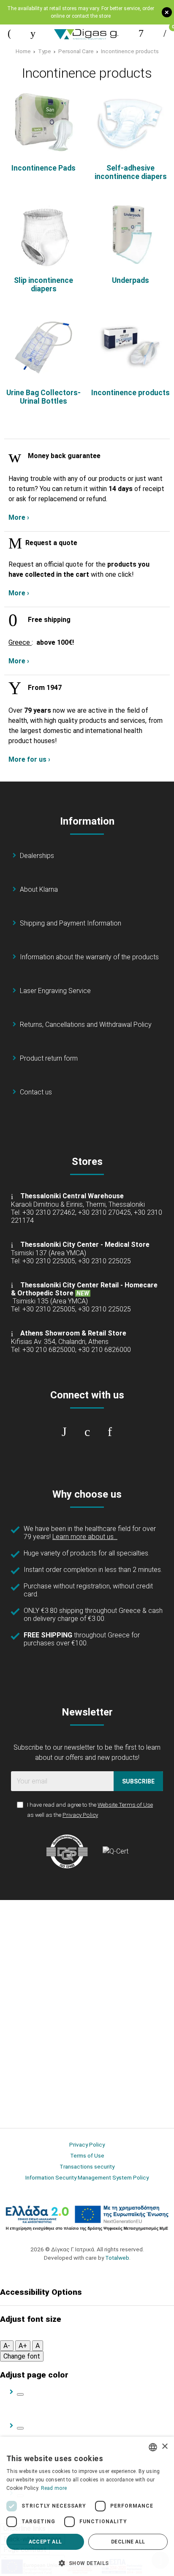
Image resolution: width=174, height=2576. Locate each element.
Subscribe (138, 1781)
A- (7, 2346)
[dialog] (87, 2506)
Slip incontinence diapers (43, 285)
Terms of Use (87, 2155)
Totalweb (117, 2258)
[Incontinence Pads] (43, 122)
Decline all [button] (128, 2542)
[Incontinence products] (130, 347)
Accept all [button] (45, 2542)
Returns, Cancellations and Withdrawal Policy (86, 1025)
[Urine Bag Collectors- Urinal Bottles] (43, 347)
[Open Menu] (9, 33)
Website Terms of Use (125, 1805)
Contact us (36, 1092)
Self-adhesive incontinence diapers (131, 172)
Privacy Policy (80, 1815)
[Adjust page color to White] (20, 2394)
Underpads (130, 280)
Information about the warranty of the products (89, 957)
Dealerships (37, 856)
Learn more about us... (85, 1537)
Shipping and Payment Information (71, 923)
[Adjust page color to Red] (20, 2428)
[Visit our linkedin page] (110, 1432)
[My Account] (141, 33)
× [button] (164, 2447)
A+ (23, 2346)
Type (45, 51)
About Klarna (39, 889)
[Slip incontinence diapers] (43, 235)
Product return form (49, 1058)
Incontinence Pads (43, 168)
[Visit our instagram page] (87, 1432)
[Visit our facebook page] (64, 1432)
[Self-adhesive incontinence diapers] (130, 122)
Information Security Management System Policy (87, 2177)
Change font (22, 2356)
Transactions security (87, 2166)
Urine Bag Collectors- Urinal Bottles (43, 397)
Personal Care (76, 51)
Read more (54, 2488)
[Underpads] (130, 235)
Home (23, 51)
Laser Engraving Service (55, 991)
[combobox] (153, 2447)
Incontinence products (130, 51)
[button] (87, 2562)
